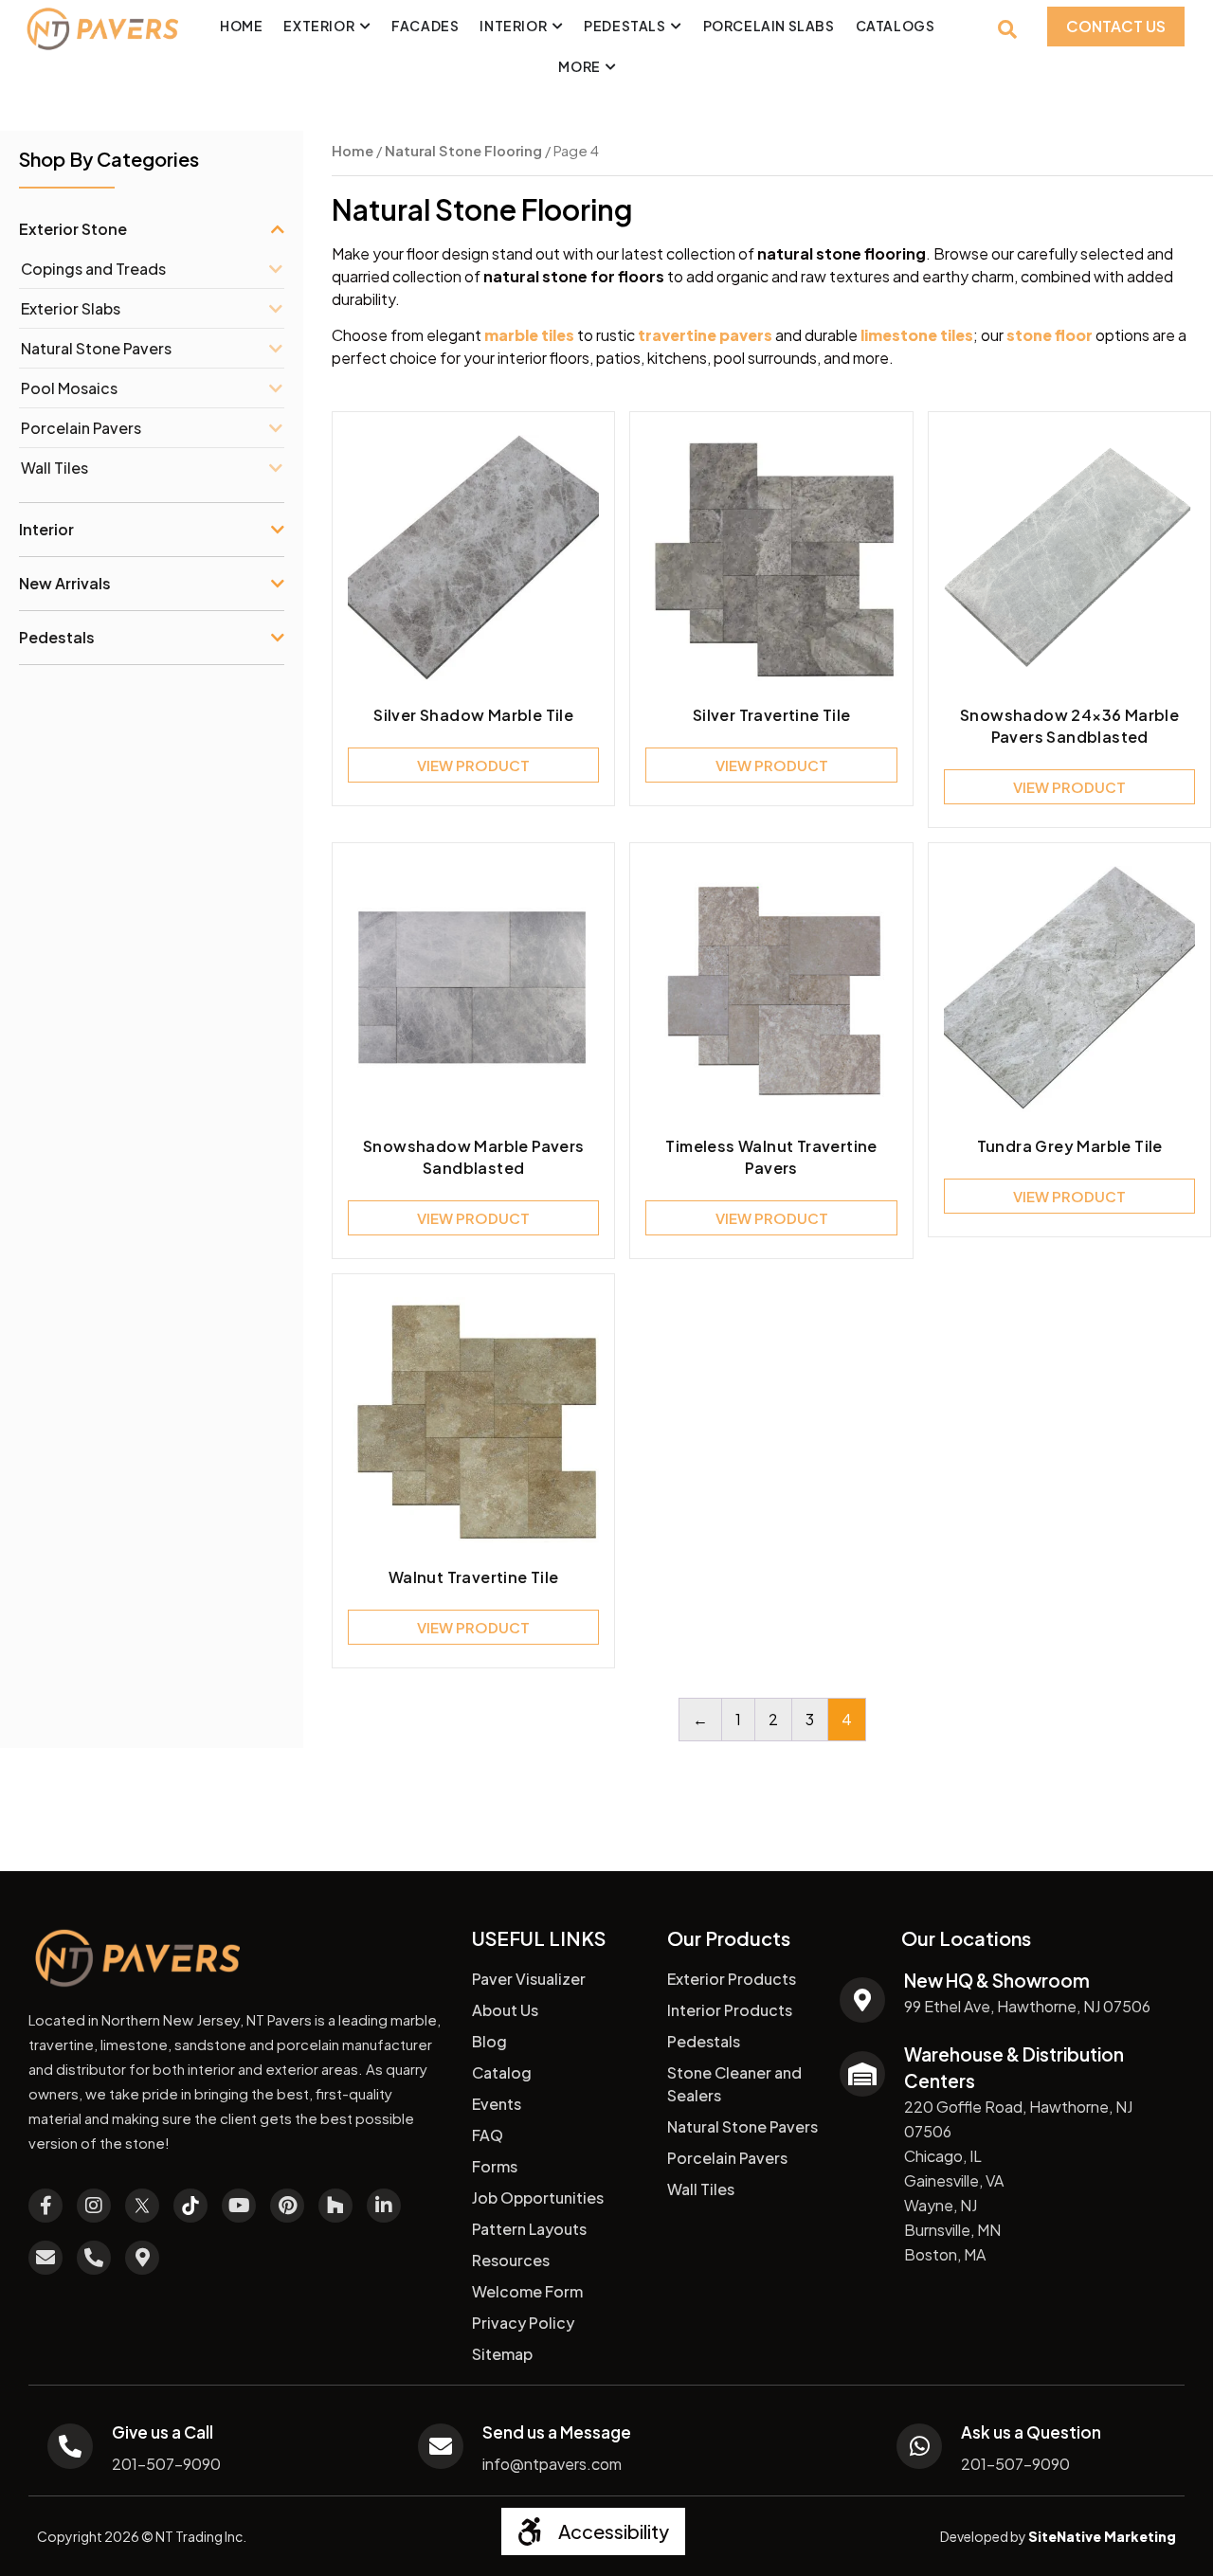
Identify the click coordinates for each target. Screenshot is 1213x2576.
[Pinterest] (287, 2206)
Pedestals (57, 637)
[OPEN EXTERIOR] (365, 26)
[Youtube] (239, 2206)
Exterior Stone (73, 229)
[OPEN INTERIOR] (557, 26)
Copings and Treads (93, 269)
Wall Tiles (54, 468)
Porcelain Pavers (81, 428)
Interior (46, 529)
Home (353, 151)
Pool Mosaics (69, 388)
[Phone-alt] (94, 2258)
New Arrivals (65, 583)
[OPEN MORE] (611, 67)
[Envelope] (45, 2258)
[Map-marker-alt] (142, 2258)
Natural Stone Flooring (463, 151)
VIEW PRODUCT (473, 765)
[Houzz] (335, 2206)
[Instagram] (94, 2206)
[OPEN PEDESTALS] (677, 26)
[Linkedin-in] (384, 2206)
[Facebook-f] (45, 2206)
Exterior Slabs (71, 308)
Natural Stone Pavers (96, 348)
